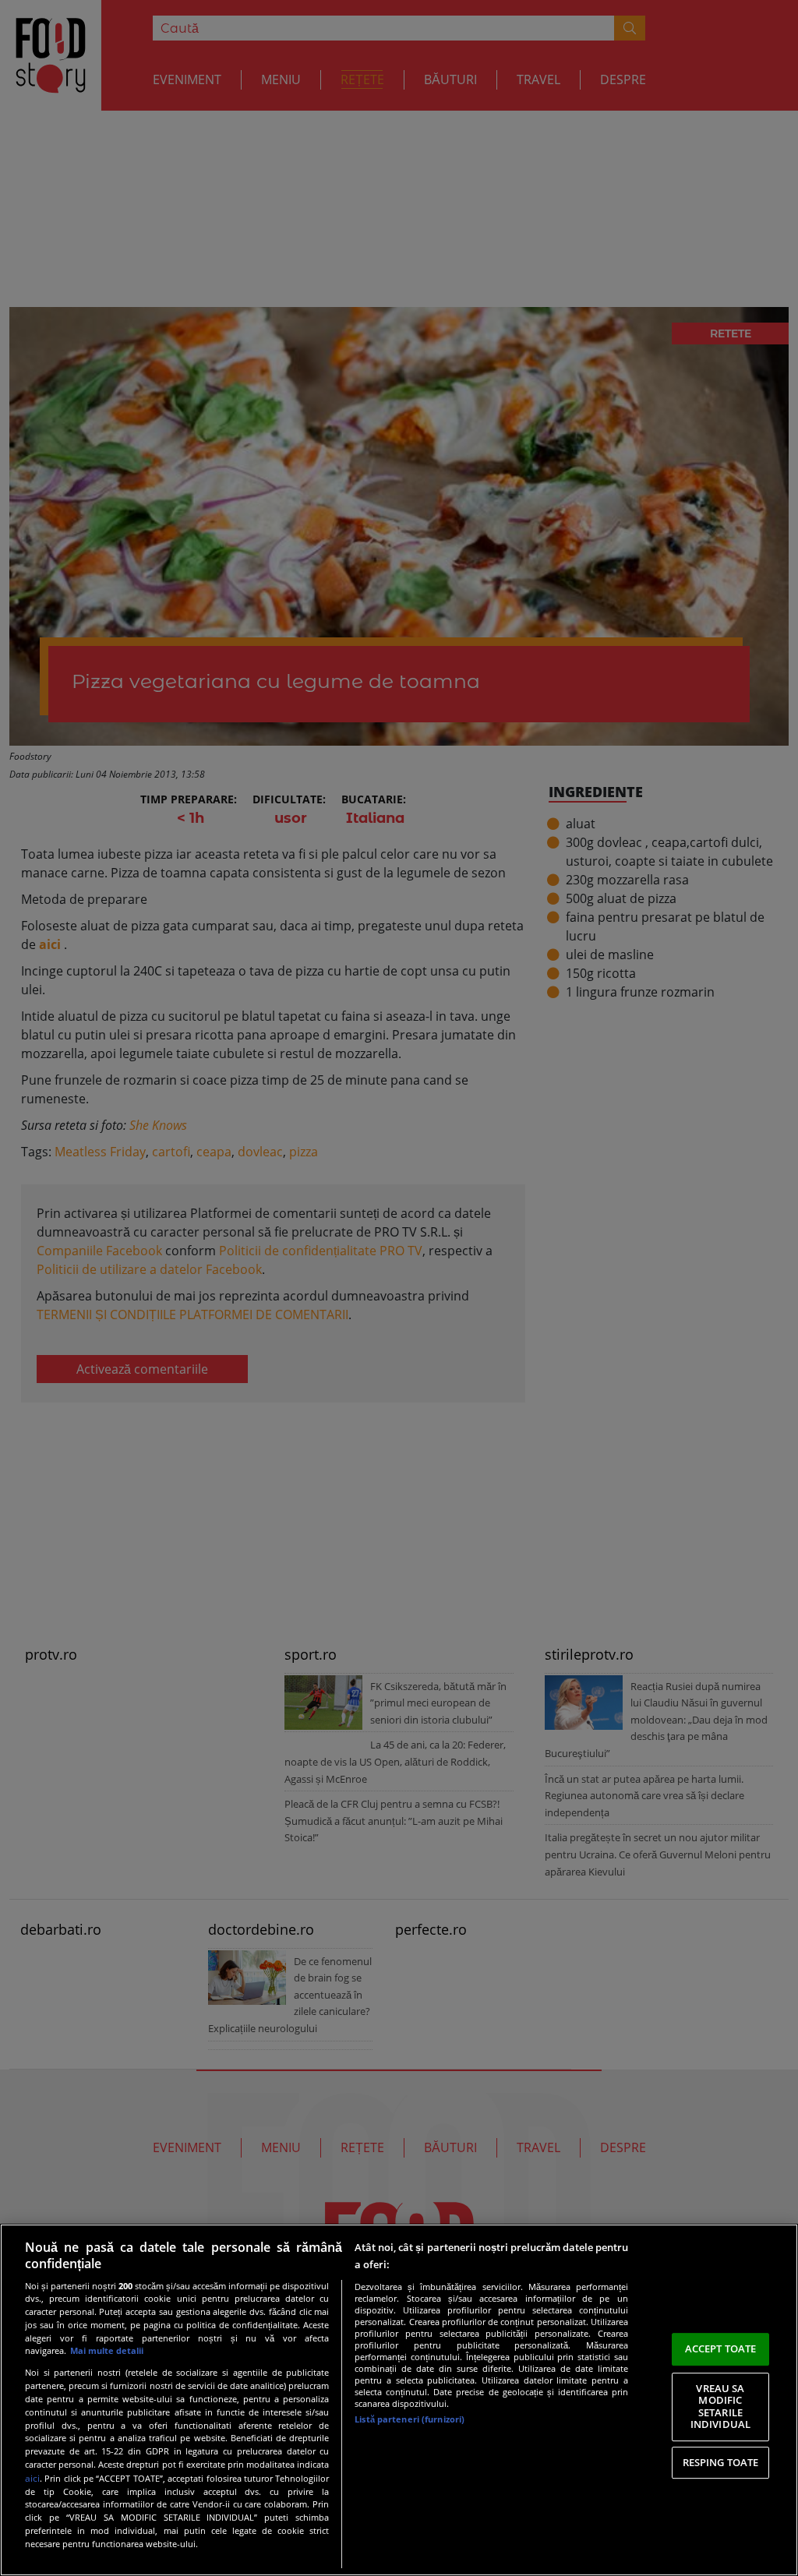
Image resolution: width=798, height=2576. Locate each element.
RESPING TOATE (721, 2462)
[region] (399, 2400)
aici (32, 2478)
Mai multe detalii (107, 2350)
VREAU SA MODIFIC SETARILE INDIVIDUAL (720, 2407)
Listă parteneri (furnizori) (410, 2419)
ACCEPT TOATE (721, 2348)
